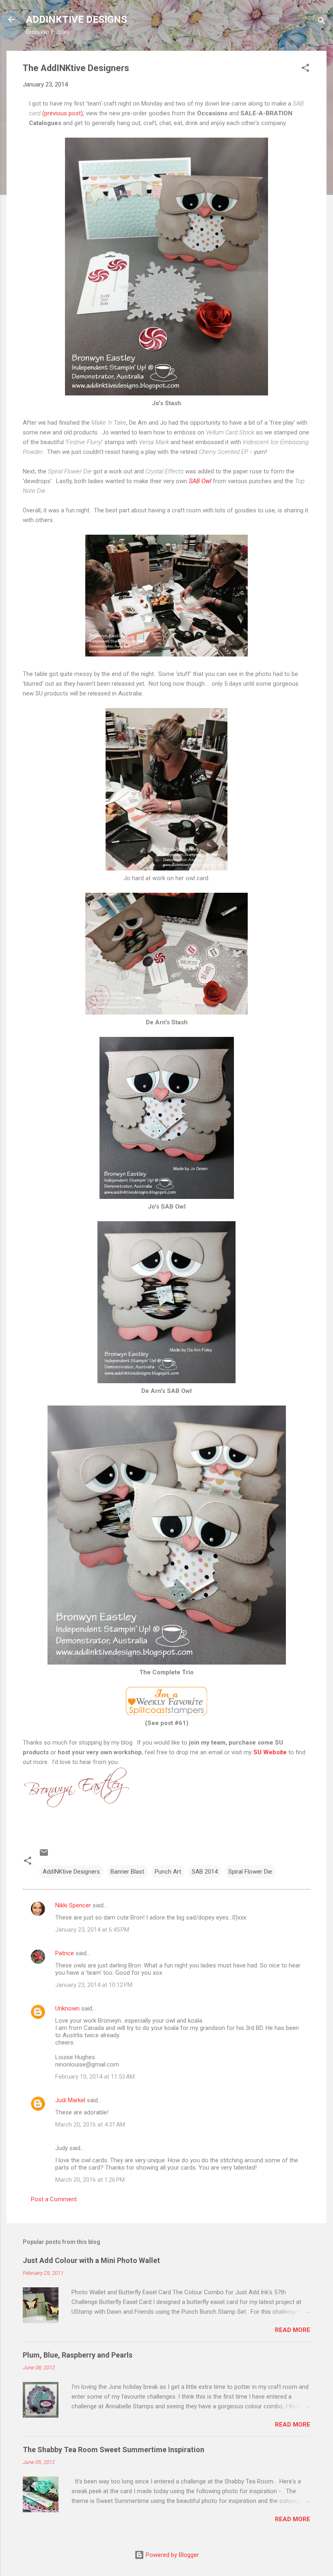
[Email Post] (44, 1855)
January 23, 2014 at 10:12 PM (94, 1985)
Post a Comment (54, 2199)
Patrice (65, 1953)
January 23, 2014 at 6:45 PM (92, 1930)
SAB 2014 (205, 1872)
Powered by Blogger (172, 2555)
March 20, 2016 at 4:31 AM (90, 2125)
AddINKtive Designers (71, 1872)
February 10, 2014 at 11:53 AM (95, 2077)
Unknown (67, 2008)
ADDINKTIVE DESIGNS (77, 19)
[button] (305, 69)
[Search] (322, 22)
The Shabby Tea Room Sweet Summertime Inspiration (114, 2450)
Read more (293, 2330)
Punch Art (168, 1872)
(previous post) (63, 113)
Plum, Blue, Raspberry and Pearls (78, 2355)
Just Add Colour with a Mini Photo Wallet (91, 2260)
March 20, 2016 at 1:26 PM (90, 2180)
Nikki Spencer (73, 1905)
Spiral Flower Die (250, 1872)
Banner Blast (127, 1872)
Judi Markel (70, 2100)
